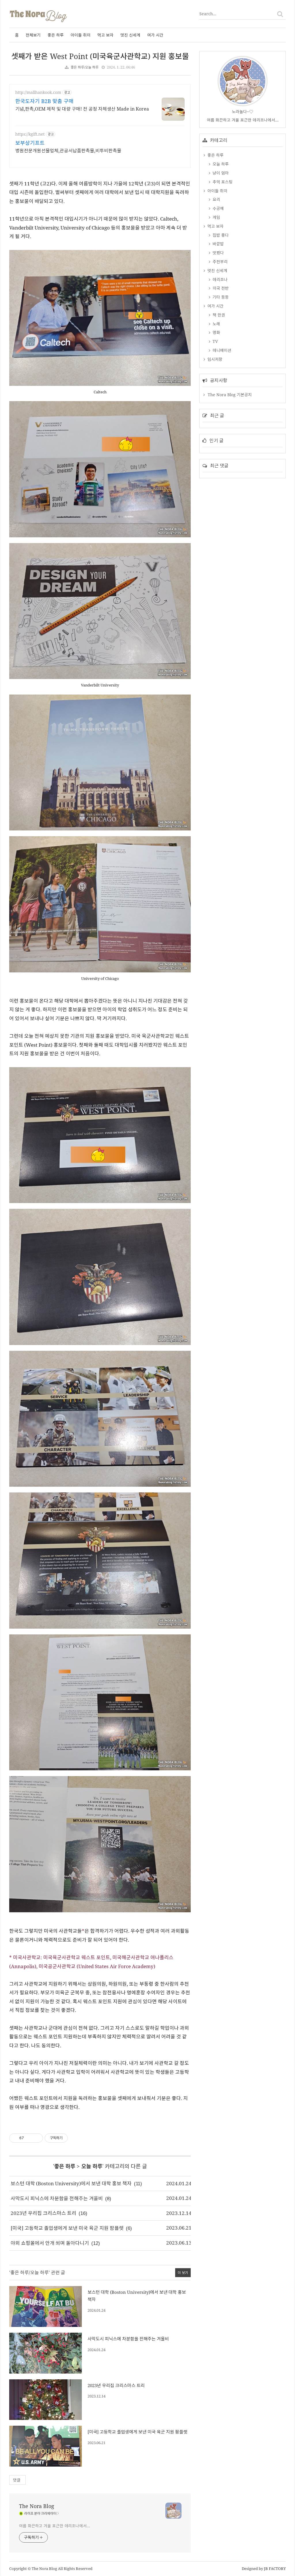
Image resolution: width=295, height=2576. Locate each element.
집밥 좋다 (220, 235)
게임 (216, 217)
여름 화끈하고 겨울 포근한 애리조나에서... (55, 2526)
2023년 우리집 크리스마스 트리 (44, 2213)
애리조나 (220, 279)
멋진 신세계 (130, 35)
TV (215, 341)
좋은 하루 (56, 35)
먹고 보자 (105, 35)
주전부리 (220, 262)
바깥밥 (218, 244)
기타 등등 (220, 297)
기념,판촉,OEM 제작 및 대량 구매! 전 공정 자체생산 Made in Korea (82, 109)
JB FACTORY (275, 2569)
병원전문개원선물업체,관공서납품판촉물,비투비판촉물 (68, 151)
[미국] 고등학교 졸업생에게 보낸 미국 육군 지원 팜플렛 (67, 2228)
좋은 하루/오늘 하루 (85, 67)
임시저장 (214, 359)
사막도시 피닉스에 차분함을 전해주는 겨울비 (57, 2198)
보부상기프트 (30, 143)
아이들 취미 (81, 35)
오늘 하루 (92, 2166)
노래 (216, 324)
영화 (216, 332)
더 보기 (183, 2273)
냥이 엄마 (220, 173)
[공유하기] (29, 2138)
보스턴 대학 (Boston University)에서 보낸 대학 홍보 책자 (71, 2183)
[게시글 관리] (36, 2138)
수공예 (218, 208)
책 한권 (218, 315)
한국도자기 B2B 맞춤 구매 (44, 101)
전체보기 (33, 35)
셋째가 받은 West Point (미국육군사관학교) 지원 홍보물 (100, 56)
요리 (216, 199)
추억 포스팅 (222, 182)
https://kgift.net (30, 134)
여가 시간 (155, 35)
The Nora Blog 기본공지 (230, 395)
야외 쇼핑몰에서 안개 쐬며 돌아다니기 (50, 2243)
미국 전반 (220, 288)
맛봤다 (218, 253)
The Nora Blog (37, 2506)
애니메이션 (221, 350)
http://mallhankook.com (38, 92)
